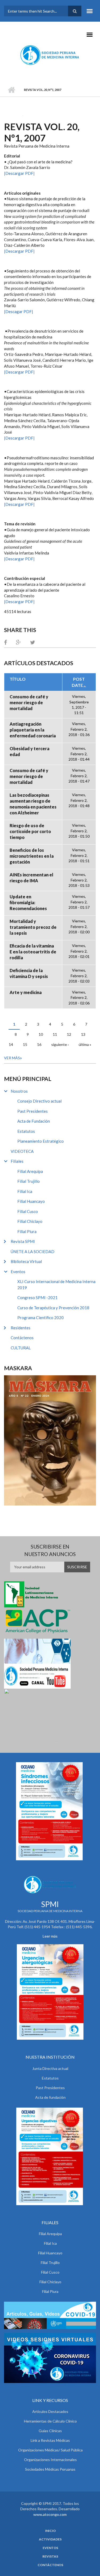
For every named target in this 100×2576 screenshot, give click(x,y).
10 (41, 1034)
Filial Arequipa (30, 1171)
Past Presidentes (33, 1111)
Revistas (50, 2556)
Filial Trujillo (29, 1181)
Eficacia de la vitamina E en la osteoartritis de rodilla (33, 952)
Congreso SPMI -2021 (37, 1297)
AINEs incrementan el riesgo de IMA (31, 878)
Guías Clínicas (50, 2431)
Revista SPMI (23, 1241)
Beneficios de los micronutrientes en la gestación (32, 856)
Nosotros (19, 1091)
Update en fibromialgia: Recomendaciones (28, 902)
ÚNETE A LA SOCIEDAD (33, 1252)
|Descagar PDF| (19, 311)
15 (25, 1044)
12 (69, 1034)
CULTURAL (21, 1348)
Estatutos (26, 1131)
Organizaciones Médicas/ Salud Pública (50, 2450)
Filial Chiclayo (30, 1221)
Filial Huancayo (31, 1201)
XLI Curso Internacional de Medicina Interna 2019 (56, 1285)
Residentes (21, 1328)
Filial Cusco (28, 1211)
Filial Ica (25, 1191)
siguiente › (60, 1044)
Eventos (18, 1272)
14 (11, 1044)
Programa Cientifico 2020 (41, 1318)
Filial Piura (27, 1231)
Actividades (50, 2539)
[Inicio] (50, 55)
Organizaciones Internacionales (50, 2460)
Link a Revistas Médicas (50, 2440)
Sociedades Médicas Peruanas (50, 2469)
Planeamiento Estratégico (41, 1141)
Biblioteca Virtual (26, 1261)
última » (85, 1044)
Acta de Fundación (34, 1121)
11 (55, 1034)
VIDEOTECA (22, 1151)
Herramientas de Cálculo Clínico (50, 2421)
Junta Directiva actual (50, 2068)
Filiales (17, 1161)
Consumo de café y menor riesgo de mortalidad (29, 702)
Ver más (12, 1058)
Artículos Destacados (50, 2411)
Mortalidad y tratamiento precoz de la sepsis (33, 927)
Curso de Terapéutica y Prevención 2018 (53, 1308)
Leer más (50, 1936)
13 (83, 1034)
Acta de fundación (50, 2097)
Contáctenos (22, 1338)
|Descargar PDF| (19, 173)
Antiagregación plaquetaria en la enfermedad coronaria (33, 730)
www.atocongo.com (50, 2514)
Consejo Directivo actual (39, 1101)
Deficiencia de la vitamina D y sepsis (29, 973)
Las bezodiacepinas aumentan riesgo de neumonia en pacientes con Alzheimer (33, 804)
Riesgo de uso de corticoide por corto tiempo (30, 831)
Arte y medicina (26, 992)
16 (39, 1044)
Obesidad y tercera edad (29, 751)
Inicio (11, 90)
